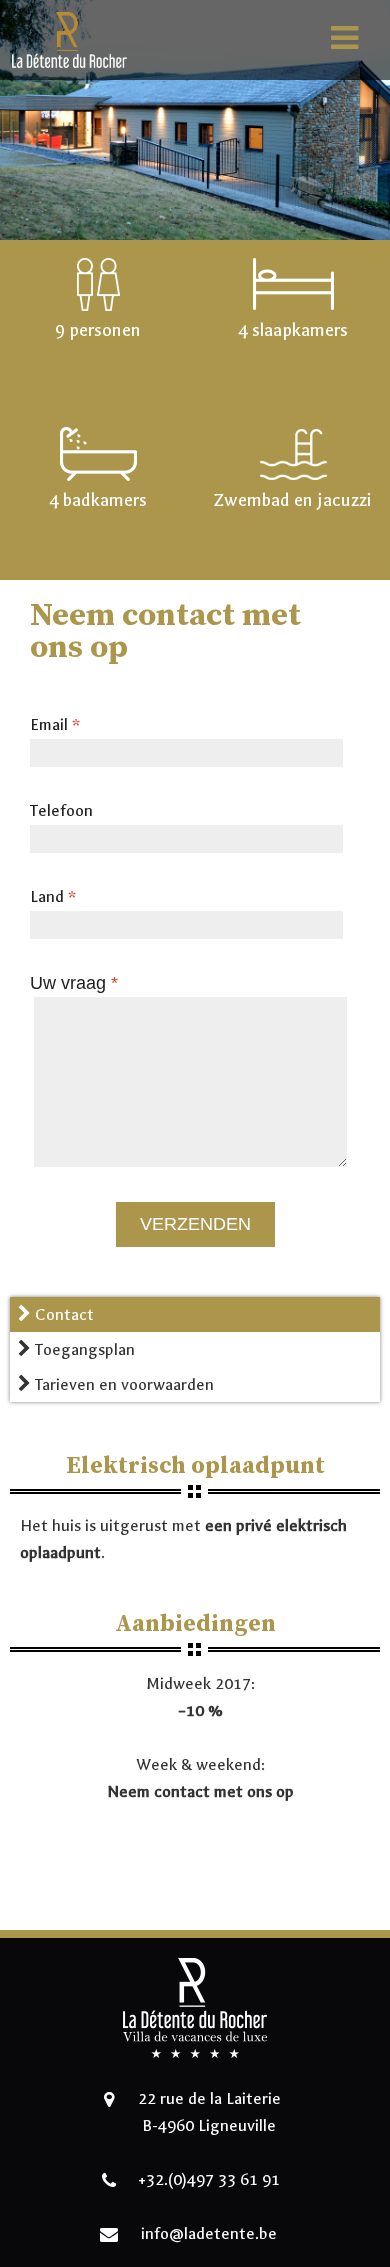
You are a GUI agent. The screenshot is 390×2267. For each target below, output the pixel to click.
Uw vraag (74, 983)
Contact (62, 1314)
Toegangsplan (83, 1349)
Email (55, 724)
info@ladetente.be (209, 2233)
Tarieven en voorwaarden (122, 1384)
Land (53, 896)
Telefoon (61, 810)
